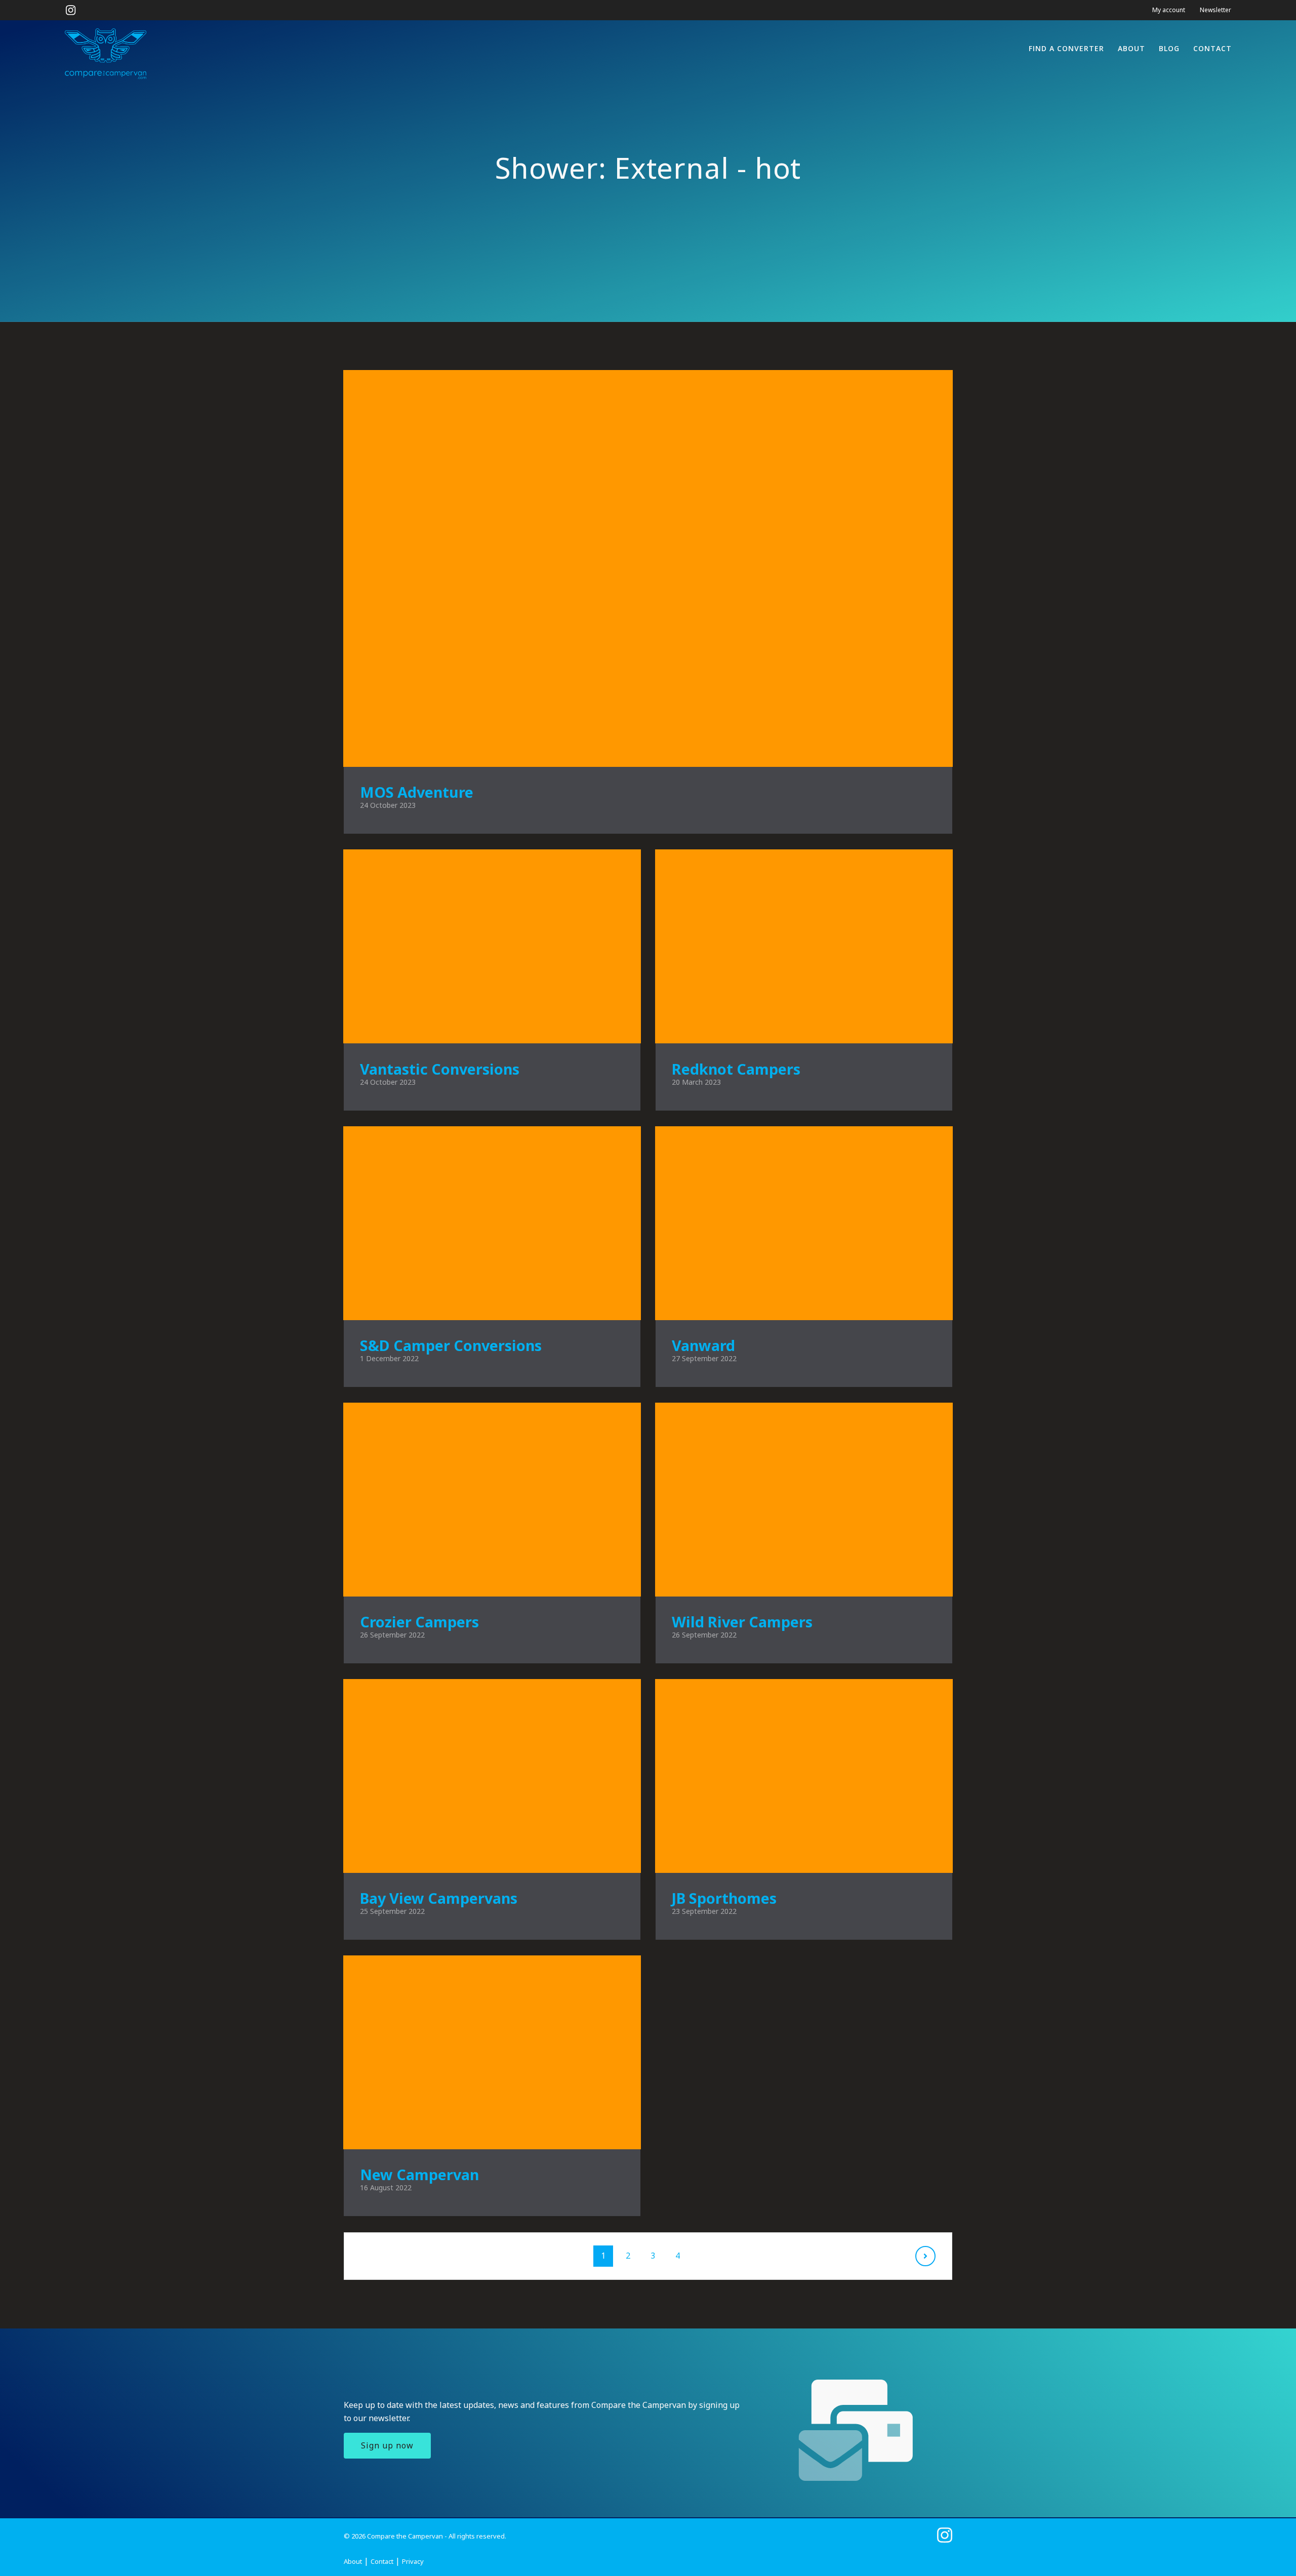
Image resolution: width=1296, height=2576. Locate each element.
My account (1169, 10)
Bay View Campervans (439, 1898)
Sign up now (387, 2445)
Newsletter (1216, 10)
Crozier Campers (419, 1622)
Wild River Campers (742, 1622)
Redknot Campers (736, 1069)
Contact (1212, 48)
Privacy (413, 2561)
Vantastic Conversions (440, 1069)
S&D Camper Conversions (451, 1345)
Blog (1169, 48)
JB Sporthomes (724, 1898)
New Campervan (419, 2174)
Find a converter (1066, 48)
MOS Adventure (417, 792)
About (1131, 48)
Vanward (703, 1345)
